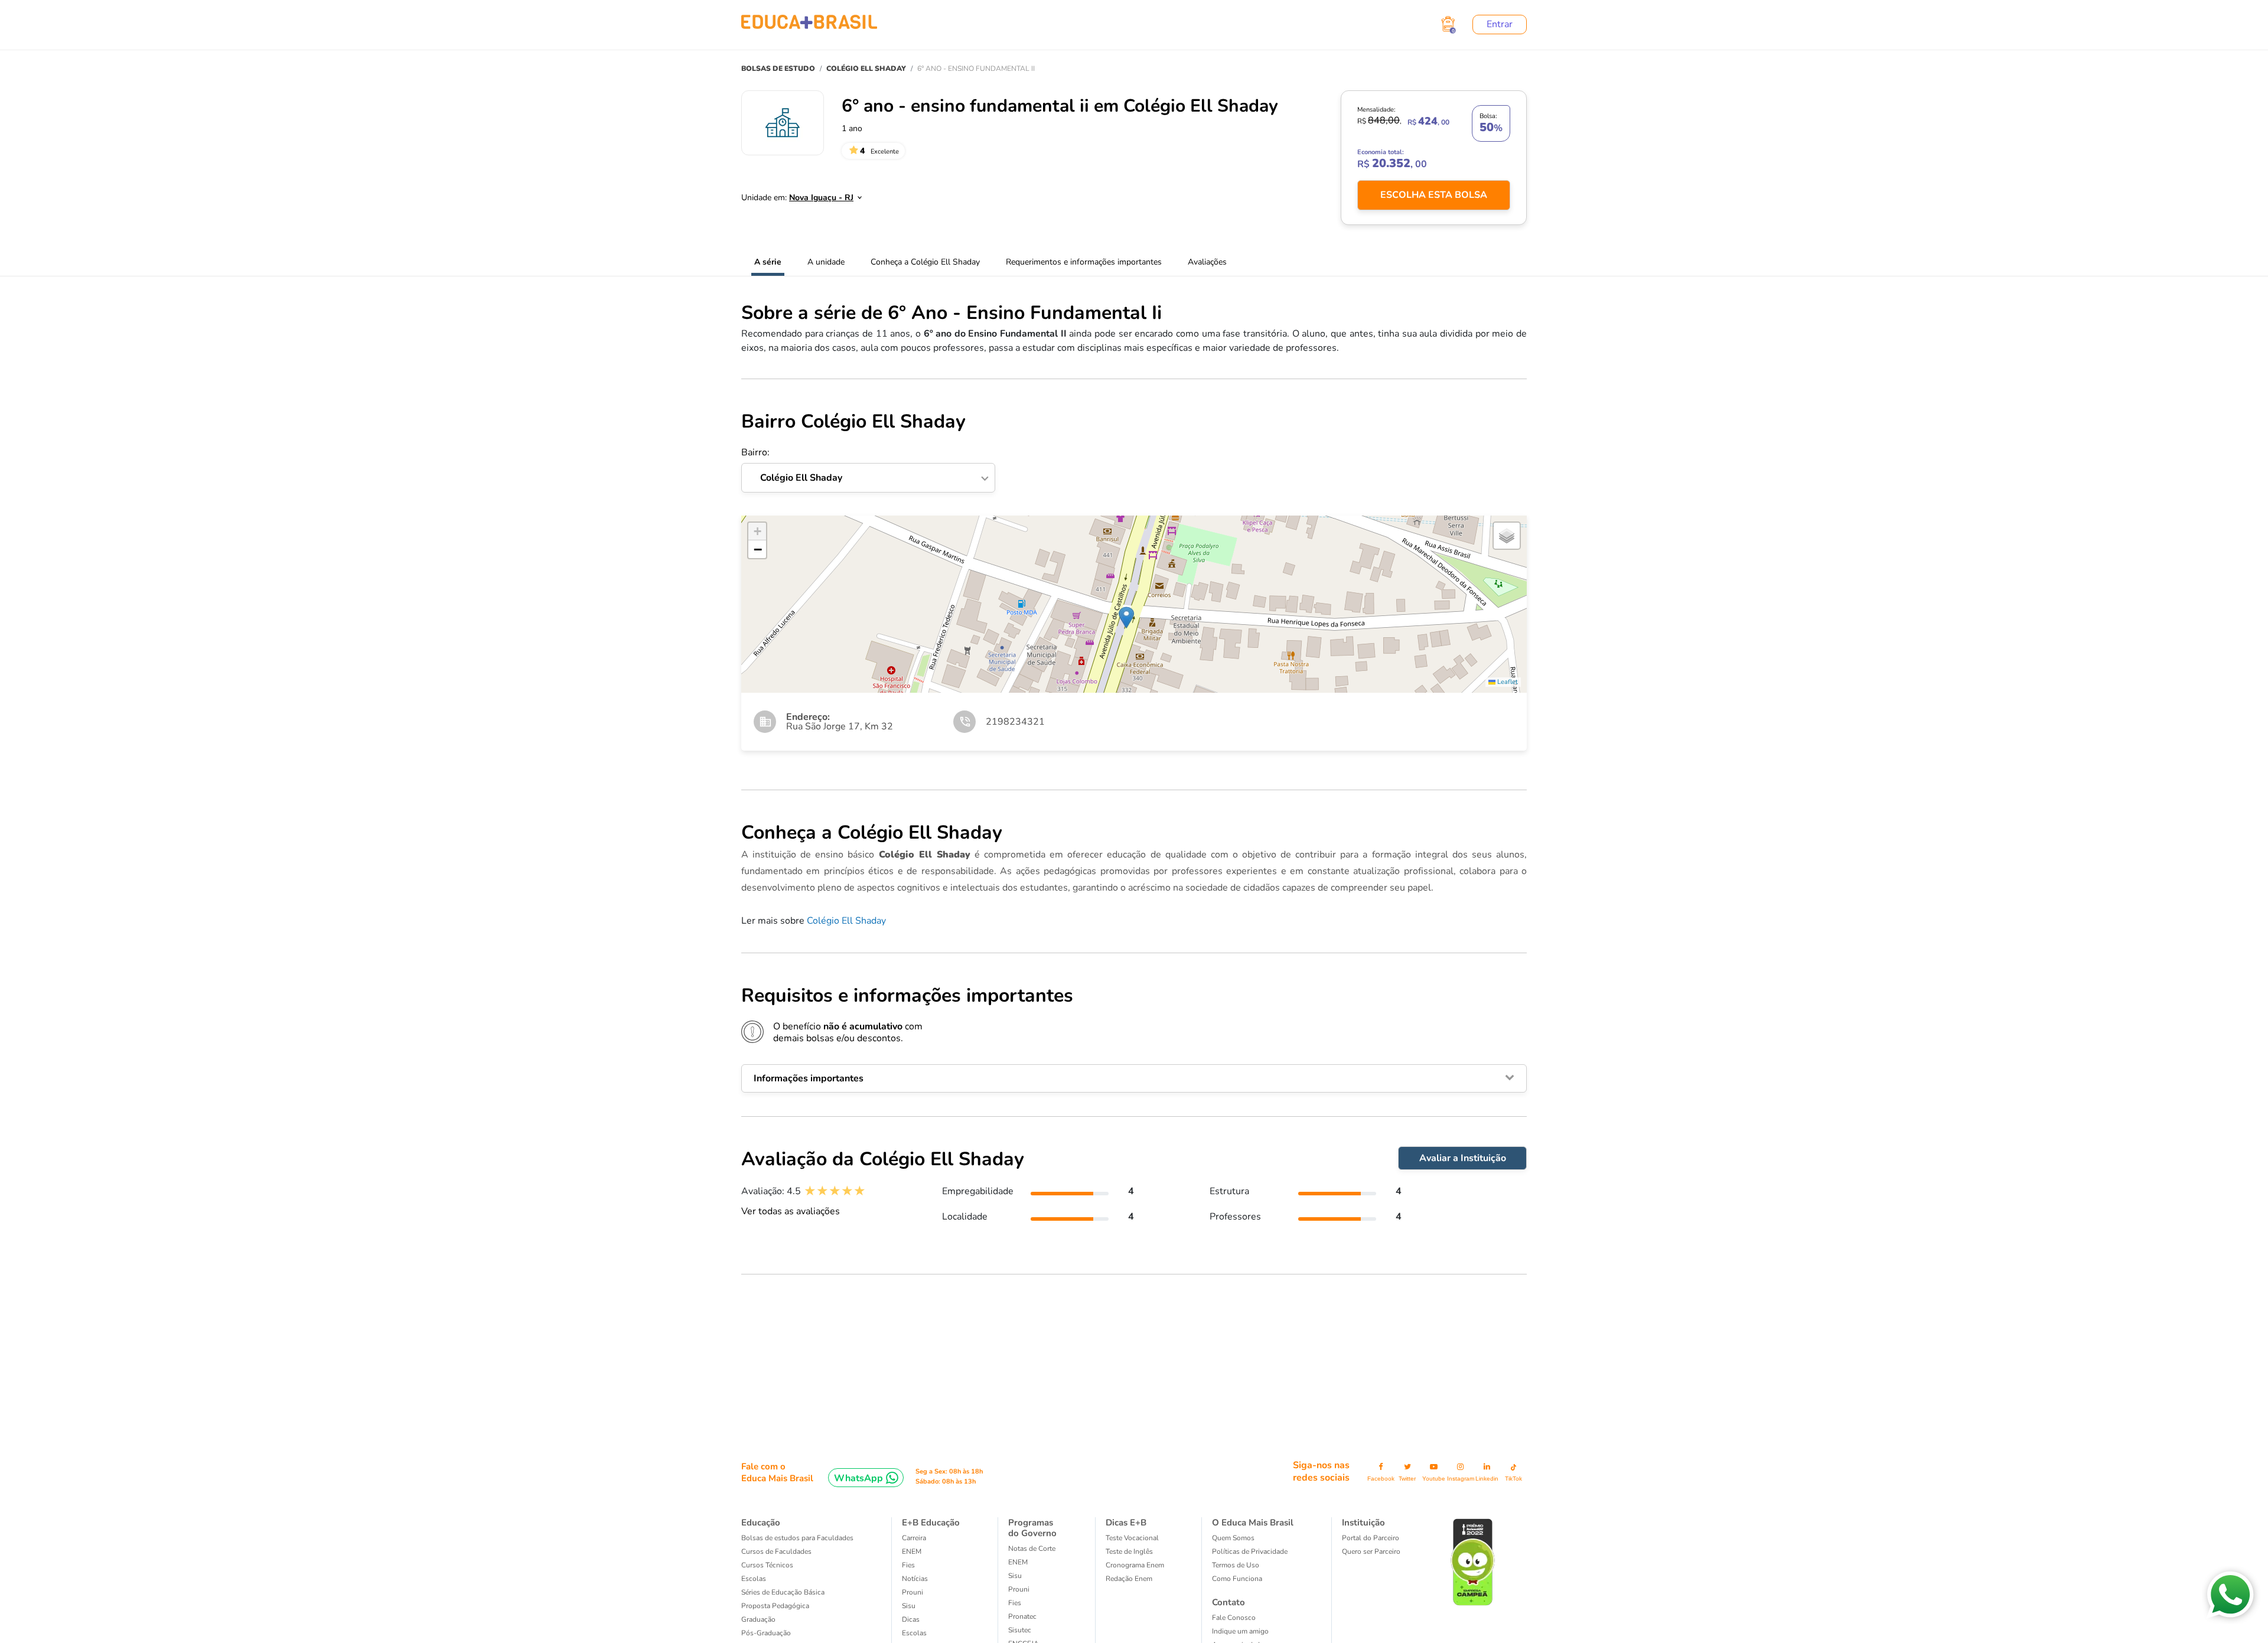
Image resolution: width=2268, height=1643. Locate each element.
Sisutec (1020, 1630)
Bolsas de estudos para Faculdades (797, 1538)
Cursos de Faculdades (776, 1551)
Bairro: (792, 465)
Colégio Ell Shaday (846, 921)
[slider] (835, 1191)
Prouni (913, 1592)
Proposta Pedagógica (775, 1606)
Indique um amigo (1240, 1631)
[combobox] (819, 194)
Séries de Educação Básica (783, 1592)
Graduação (758, 1619)
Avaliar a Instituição (1463, 1158)
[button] (1126, 617)
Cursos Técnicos (767, 1565)
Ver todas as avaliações (791, 1211)
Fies (908, 1565)
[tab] (1134, 1078)
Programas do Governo (1032, 1528)
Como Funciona (1237, 1579)
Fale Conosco (1234, 1618)
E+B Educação (931, 1523)
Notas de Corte (1032, 1549)
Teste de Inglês (1129, 1551)
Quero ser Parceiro (1371, 1551)
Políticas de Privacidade (1250, 1551)
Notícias (915, 1579)
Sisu (909, 1606)
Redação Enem (1129, 1579)
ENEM (912, 1551)
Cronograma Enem (1135, 1565)
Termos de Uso (1236, 1565)
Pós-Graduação (766, 1633)
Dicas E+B (1126, 1523)
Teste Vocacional (1132, 1538)
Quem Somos (1233, 1538)
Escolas (754, 1579)
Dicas (911, 1619)
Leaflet (1507, 682)
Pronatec (1022, 1616)
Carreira (914, 1538)
